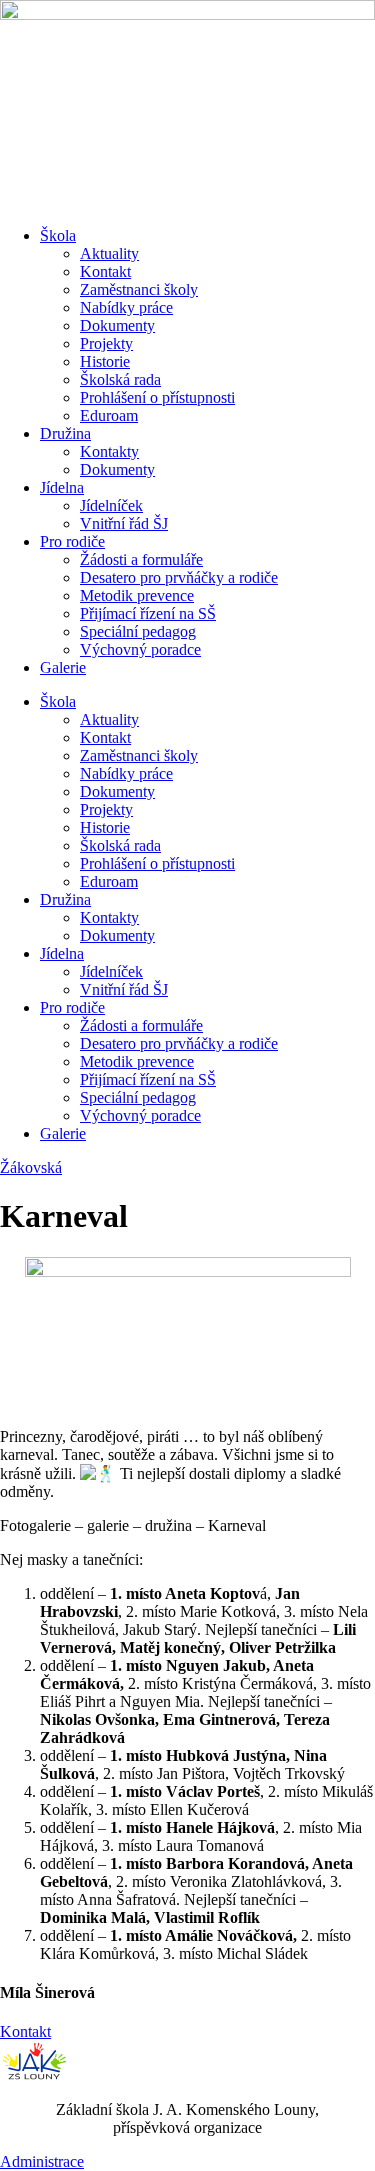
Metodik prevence (137, 595)
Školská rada (120, 379)
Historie (105, 361)
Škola (58, 235)
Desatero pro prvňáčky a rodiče (179, 577)
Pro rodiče (72, 541)
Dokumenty (117, 325)
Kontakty (109, 451)
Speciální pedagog (138, 631)
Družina (65, 433)
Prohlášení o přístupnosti (157, 397)
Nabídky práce (126, 307)
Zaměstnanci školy (139, 289)
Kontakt (105, 271)
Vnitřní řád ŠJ (124, 523)
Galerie (63, 667)
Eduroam (109, 415)
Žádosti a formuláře (141, 559)
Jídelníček (111, 505)
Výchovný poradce (140, 649)
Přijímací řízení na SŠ (148, 613)
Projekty (106, 343)
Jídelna (62, 487)
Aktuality (109, 253)
